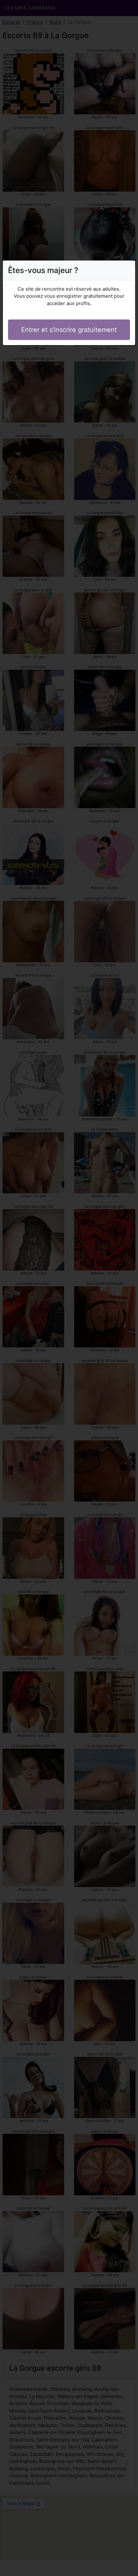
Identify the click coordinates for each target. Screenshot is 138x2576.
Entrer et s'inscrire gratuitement (69, 330)
